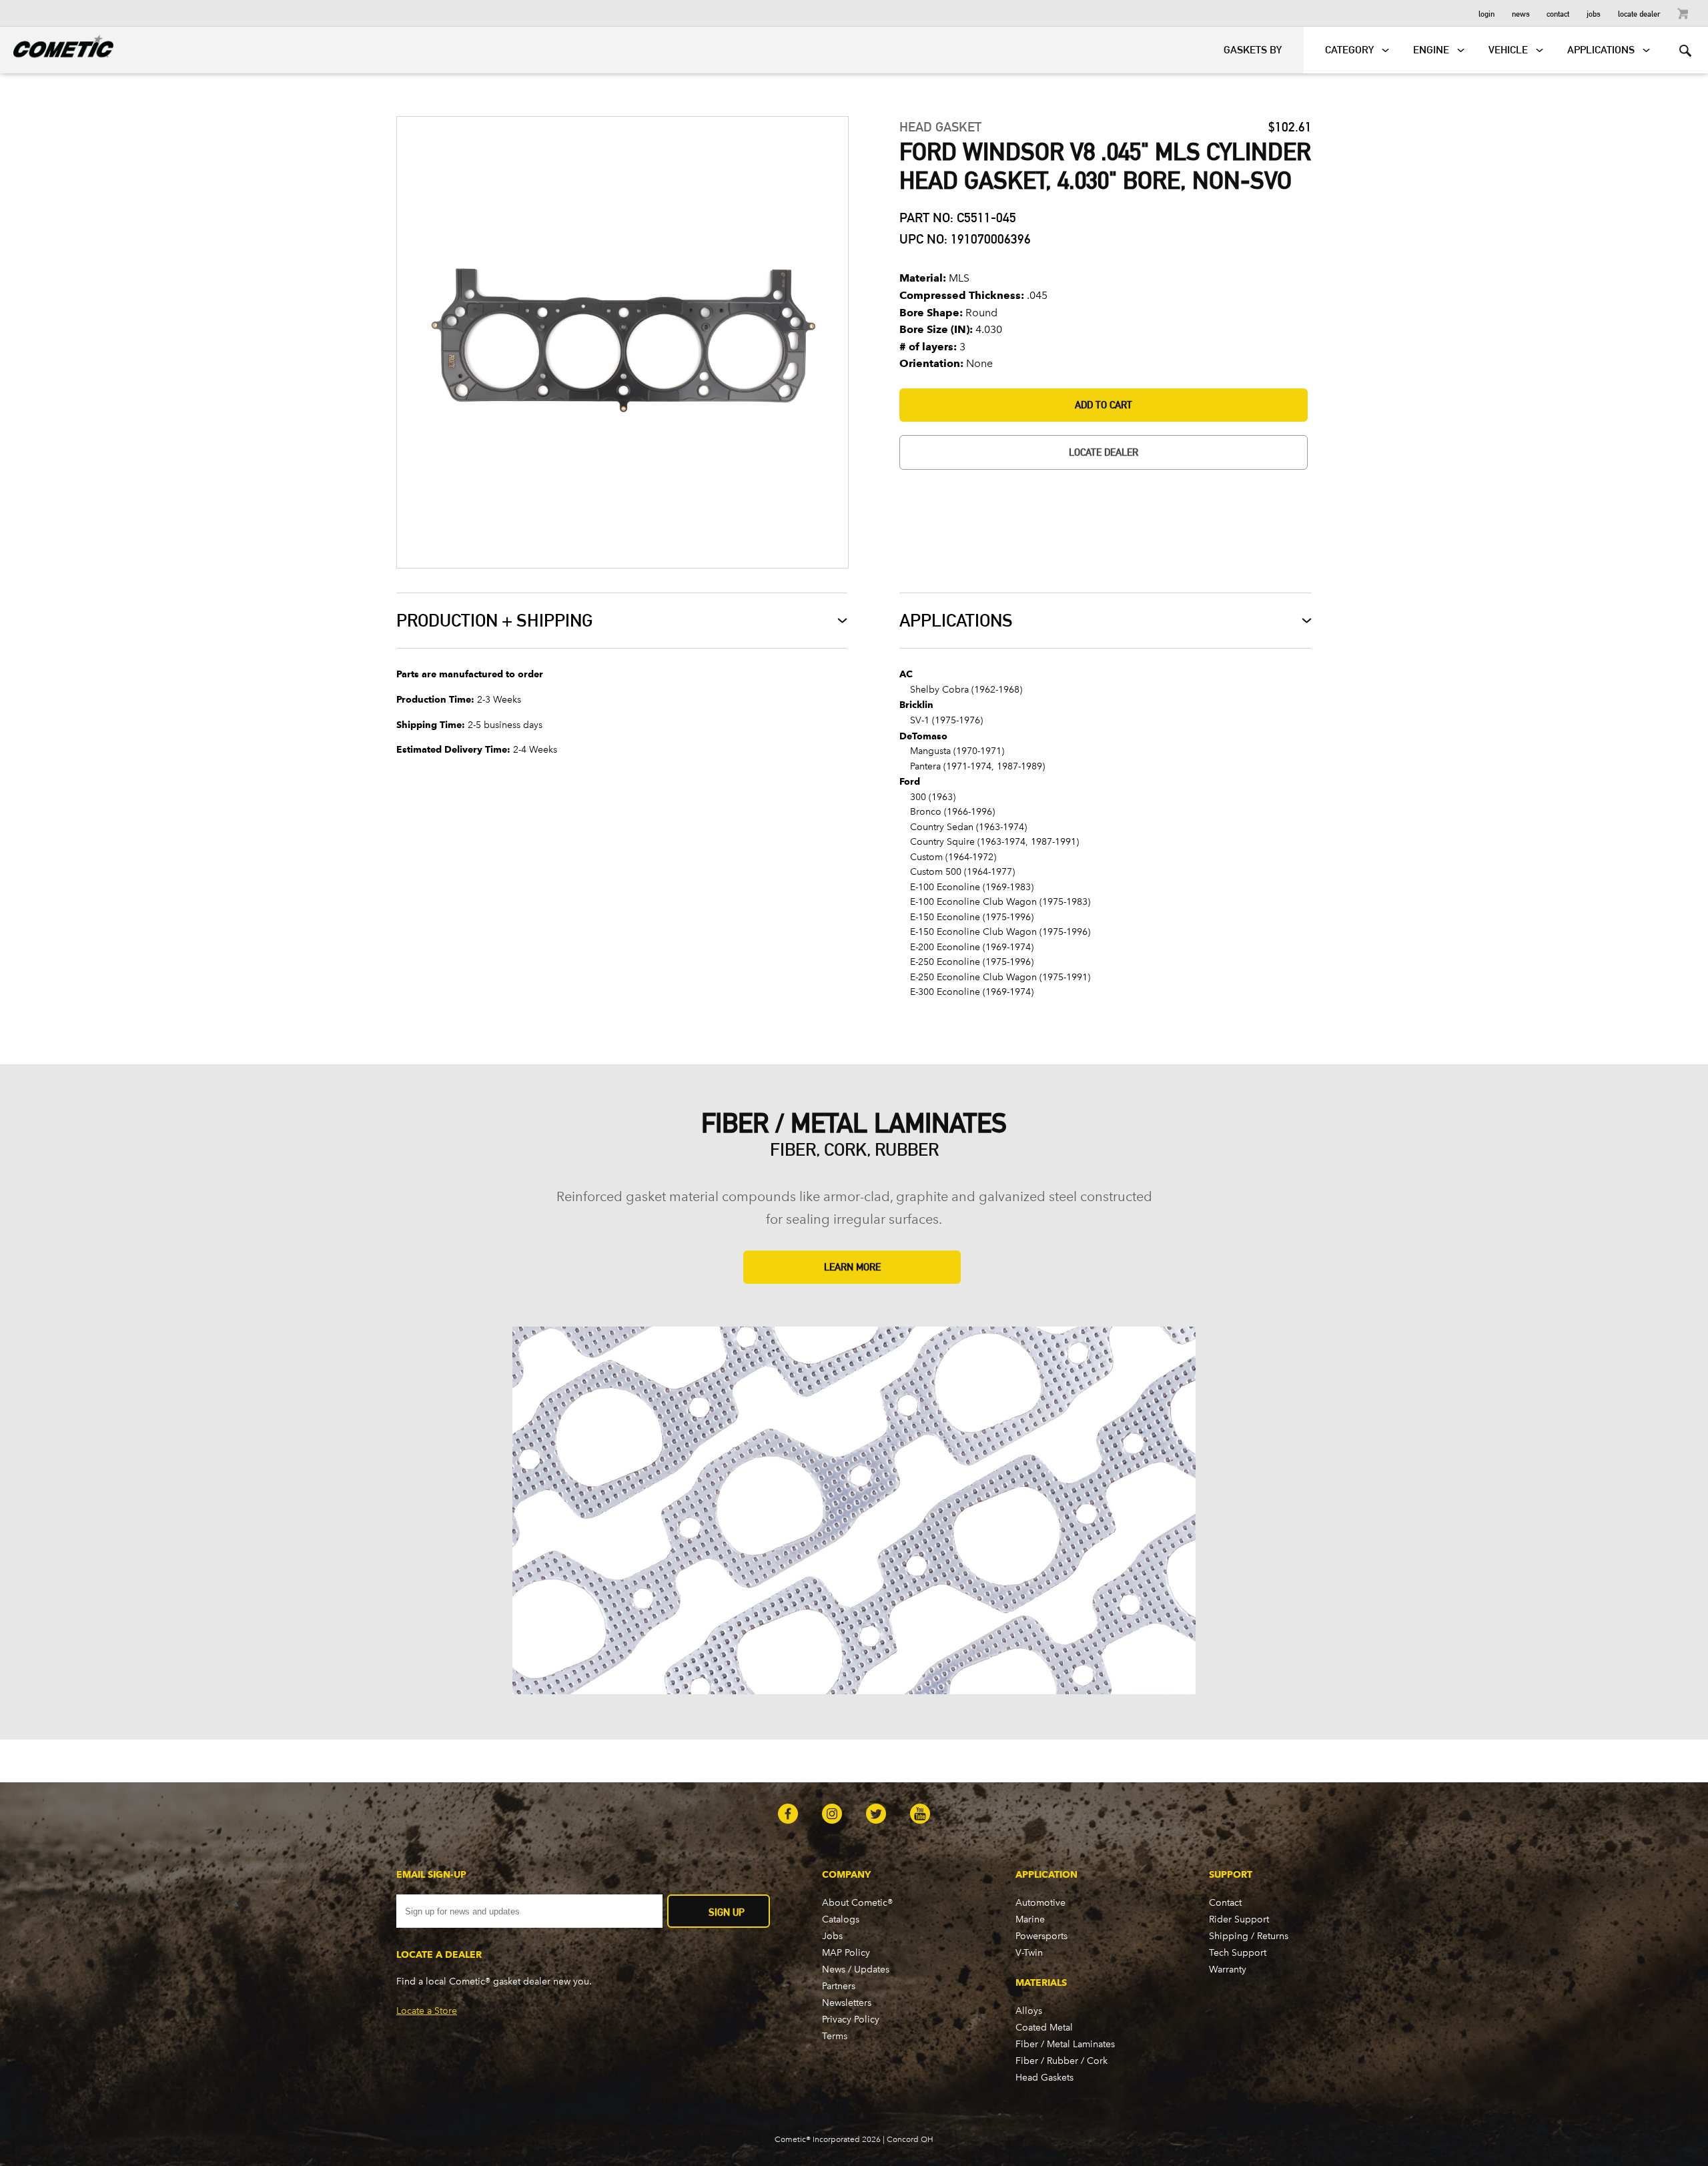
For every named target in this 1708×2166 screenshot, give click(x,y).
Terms (835, 2036)
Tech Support (1238, 1953)
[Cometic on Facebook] (788, 1815)
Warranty (1228, 1969)
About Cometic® (857, 1903)
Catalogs (841, 1919)
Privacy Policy (851, 2020)
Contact (1558, 13)
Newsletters (847, 2003)
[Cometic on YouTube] (920, 1815)
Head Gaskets (1044, 2078)
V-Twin (1029, 1953)
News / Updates (856, 1969)
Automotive (1040, 1903)
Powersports (1041, 1936)
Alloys (1029, 2011)
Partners (839, 1986)
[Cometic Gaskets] (57, 44)
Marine (1030, 1919)
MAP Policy (846, 1953)
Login (1486, 13)
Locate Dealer (1639, 13)
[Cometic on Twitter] (876, 1815)
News (1521, 13)
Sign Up (727, 1912)
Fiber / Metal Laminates (1065, 2044)
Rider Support (1239, 1919)
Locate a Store (427, 2011)
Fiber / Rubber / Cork (1061, 2061)
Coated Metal (1044, 2028)
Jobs (1594, 13)
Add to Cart (1104, 405)
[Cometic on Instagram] (832, 1815)
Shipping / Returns (1249, 1936)
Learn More (852, 1267)
